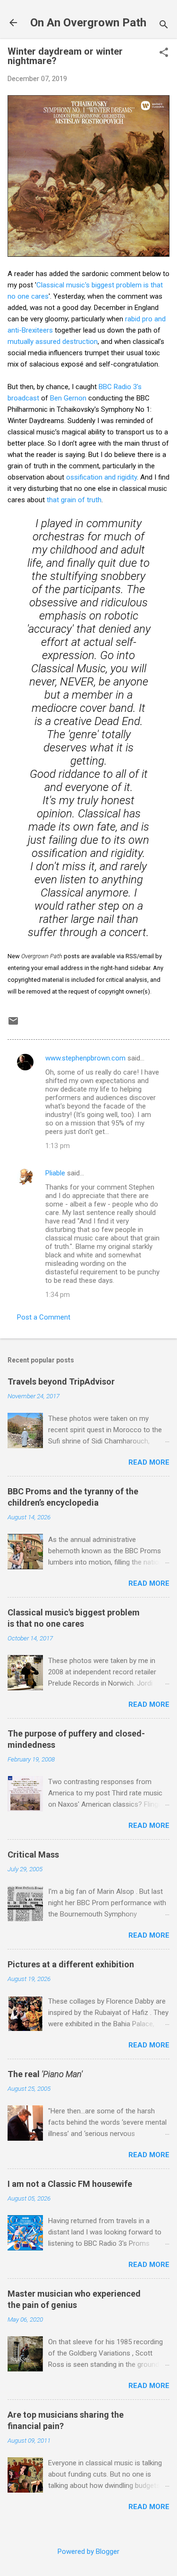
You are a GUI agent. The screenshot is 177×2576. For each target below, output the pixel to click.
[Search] (164, 26)
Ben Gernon (68, 398)
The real (45, 2074)
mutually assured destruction (53, 342)
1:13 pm (58, 1146)
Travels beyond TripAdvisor (61, 1382)
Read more (149, 1462)
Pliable (55, 1173)
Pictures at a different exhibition (71, 1964)
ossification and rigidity (101, 477)
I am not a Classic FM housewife (70, 2184)
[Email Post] (13, 1024)
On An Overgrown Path (88, 23)
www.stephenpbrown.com (85, 1058)
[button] (164, 53)
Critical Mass (33, 1855)
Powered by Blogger (88, 2552)
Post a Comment (44, 1317)
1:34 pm (58, 1295)
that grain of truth (74, 500)
